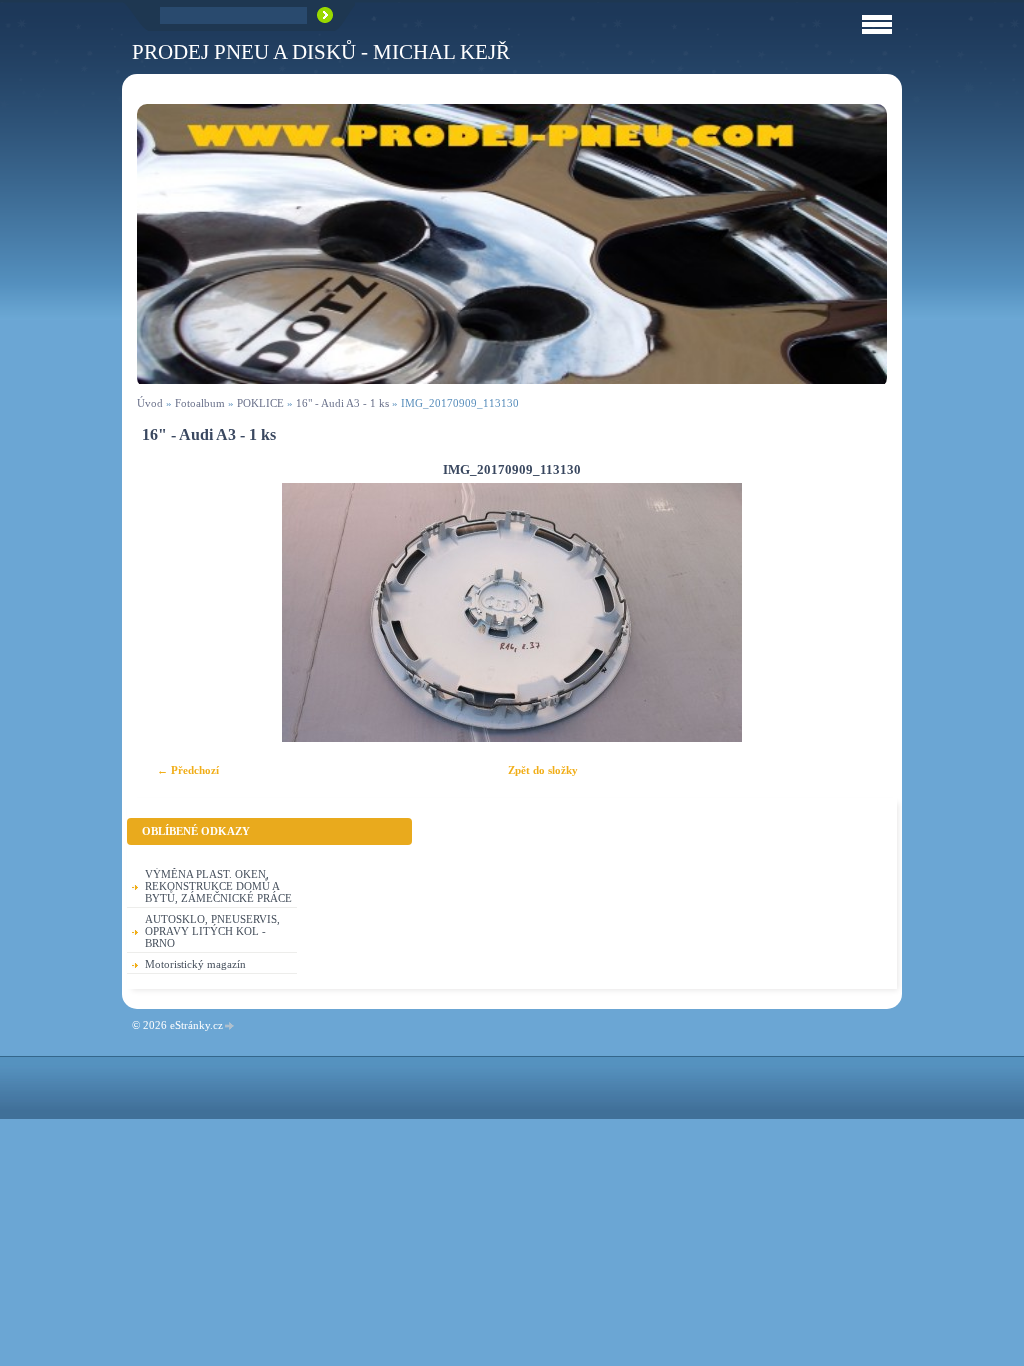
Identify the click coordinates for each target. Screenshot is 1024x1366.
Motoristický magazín (195, 964)
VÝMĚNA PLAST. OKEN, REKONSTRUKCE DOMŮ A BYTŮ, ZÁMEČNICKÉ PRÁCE (218, 886)
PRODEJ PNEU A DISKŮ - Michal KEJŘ (321, 51)
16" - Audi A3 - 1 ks (342, 403)
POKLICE (260, 403)
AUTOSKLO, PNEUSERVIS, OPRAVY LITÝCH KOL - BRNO (212, 931)
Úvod (150, 403)
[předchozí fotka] (169, 612)
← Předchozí (188, 770)
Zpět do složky (543, 770)
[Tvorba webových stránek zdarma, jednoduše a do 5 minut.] (230, 1026)
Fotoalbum (200, 403)
